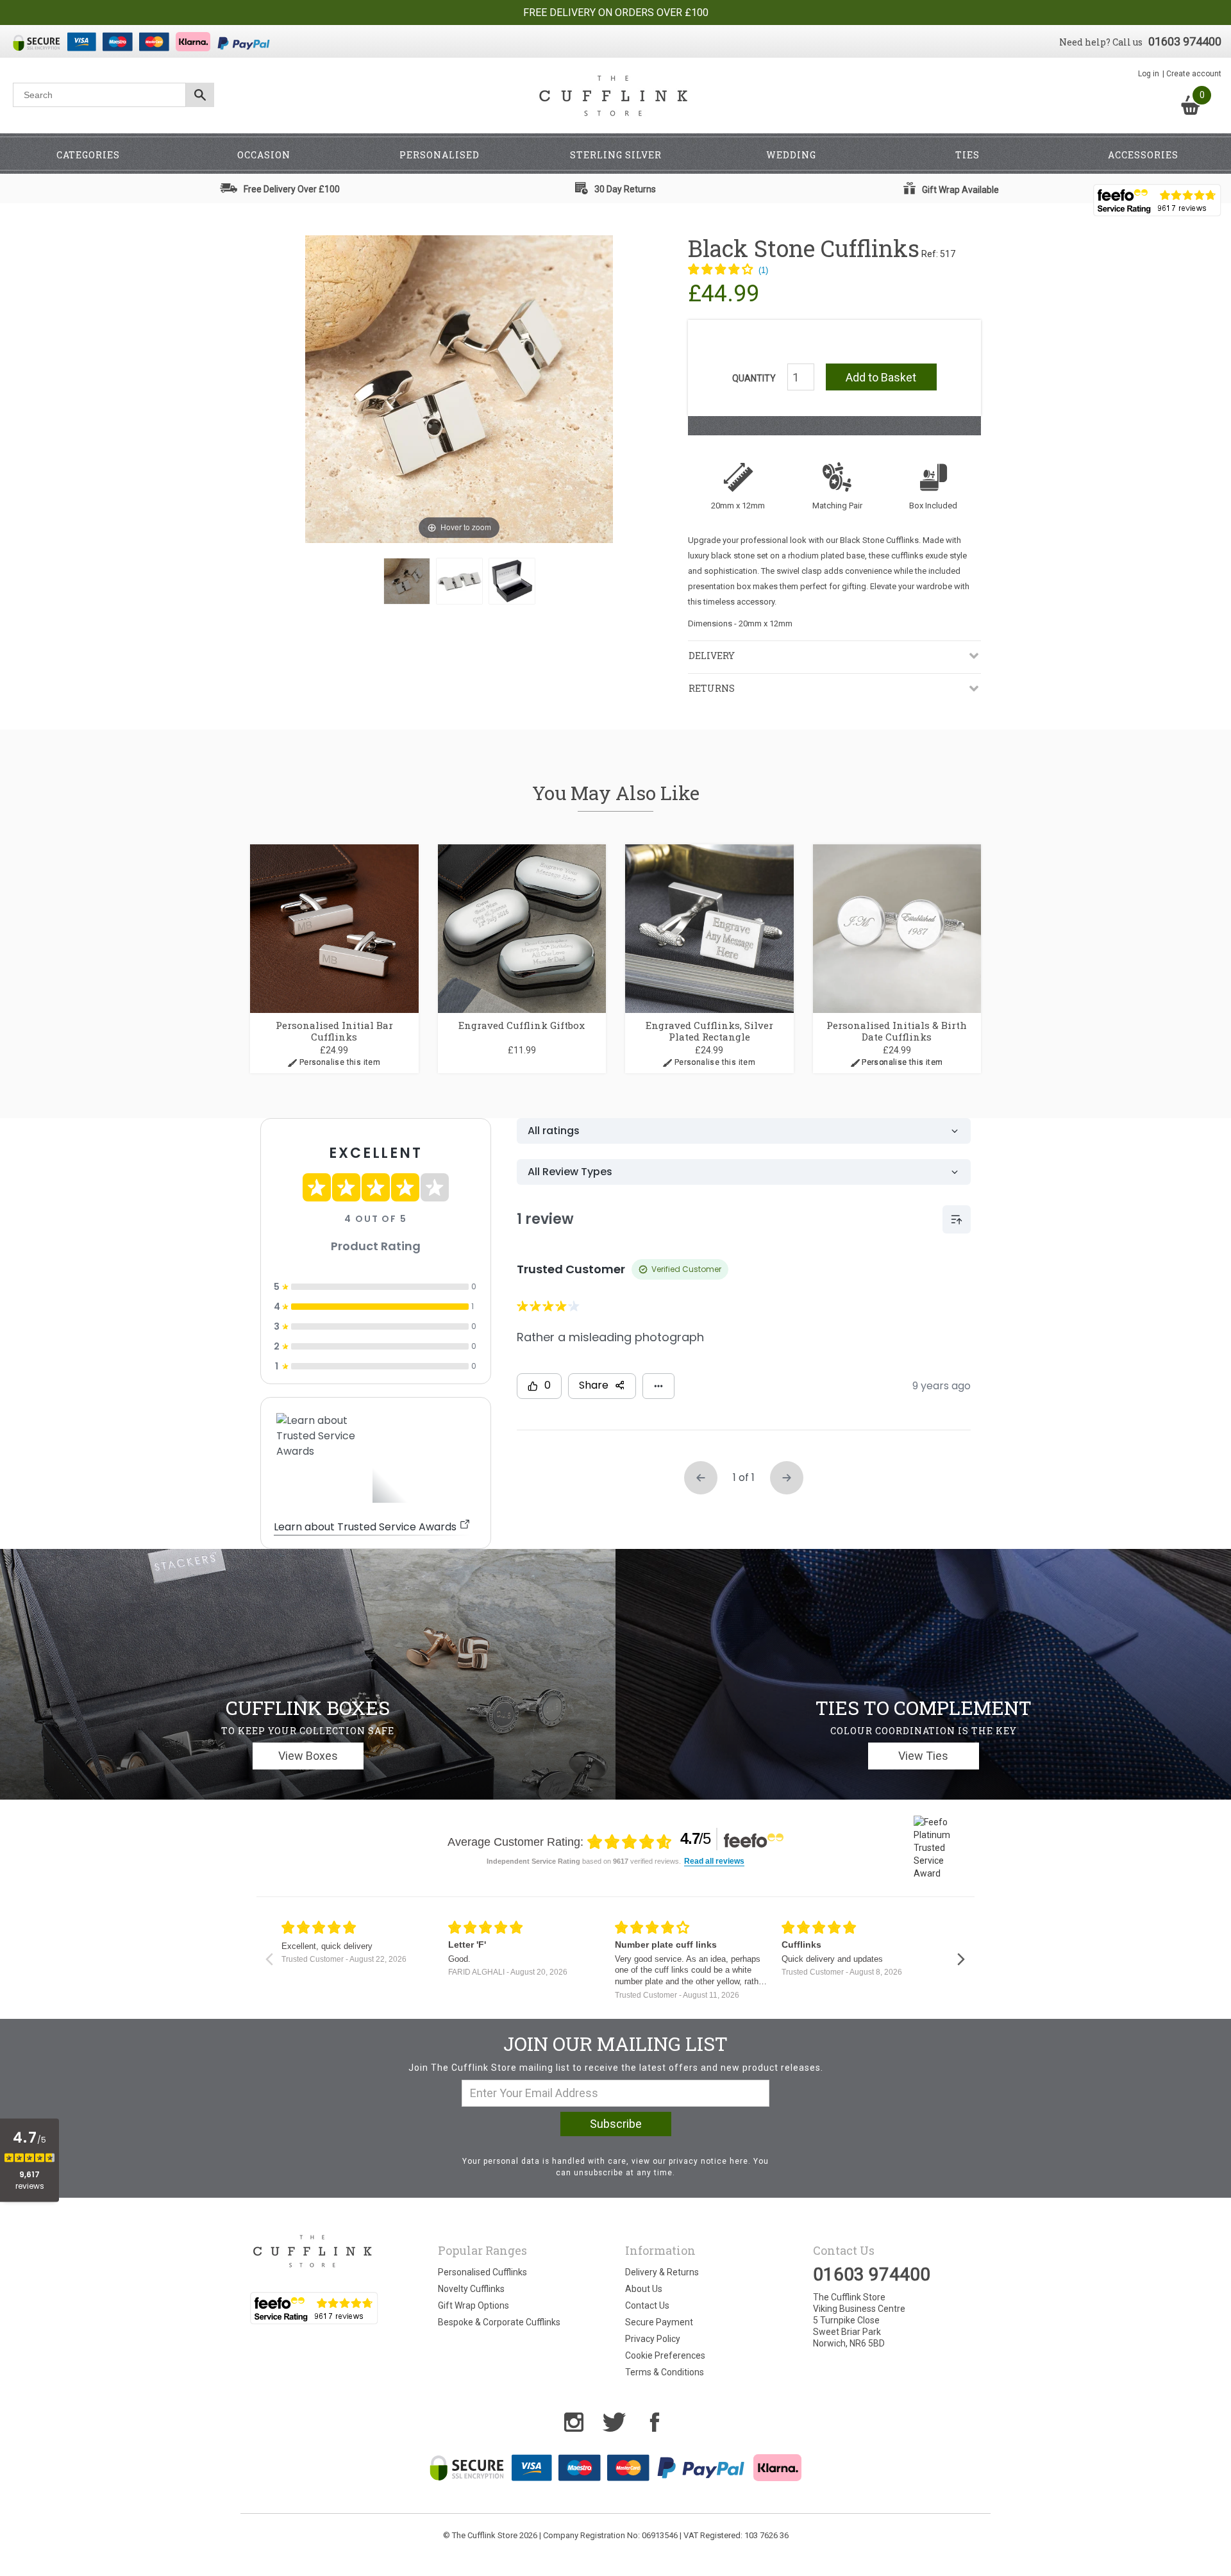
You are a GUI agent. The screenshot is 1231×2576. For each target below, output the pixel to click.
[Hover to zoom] (459, 389)
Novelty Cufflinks (471, 2289)
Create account (1194, 74)
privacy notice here (708, 2161)
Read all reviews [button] (714, 1861)
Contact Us (647, 2305)
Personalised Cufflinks (482, 2272)
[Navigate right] (961, 1959)
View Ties (923, 1756)
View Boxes (308, 1756)
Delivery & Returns (662, 2272)
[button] (728, 271)
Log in (1149, 74)
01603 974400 (1185, 41)
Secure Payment (659, 2322)
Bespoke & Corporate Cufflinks (499, 2322)
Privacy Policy (653, 2339)
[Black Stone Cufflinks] (407, 581)
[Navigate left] (269, 1959)
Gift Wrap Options (473, 2305)
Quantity (754, 378)
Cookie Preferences (665, 2355)
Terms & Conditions (665, 2372)
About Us (644, 2289)
